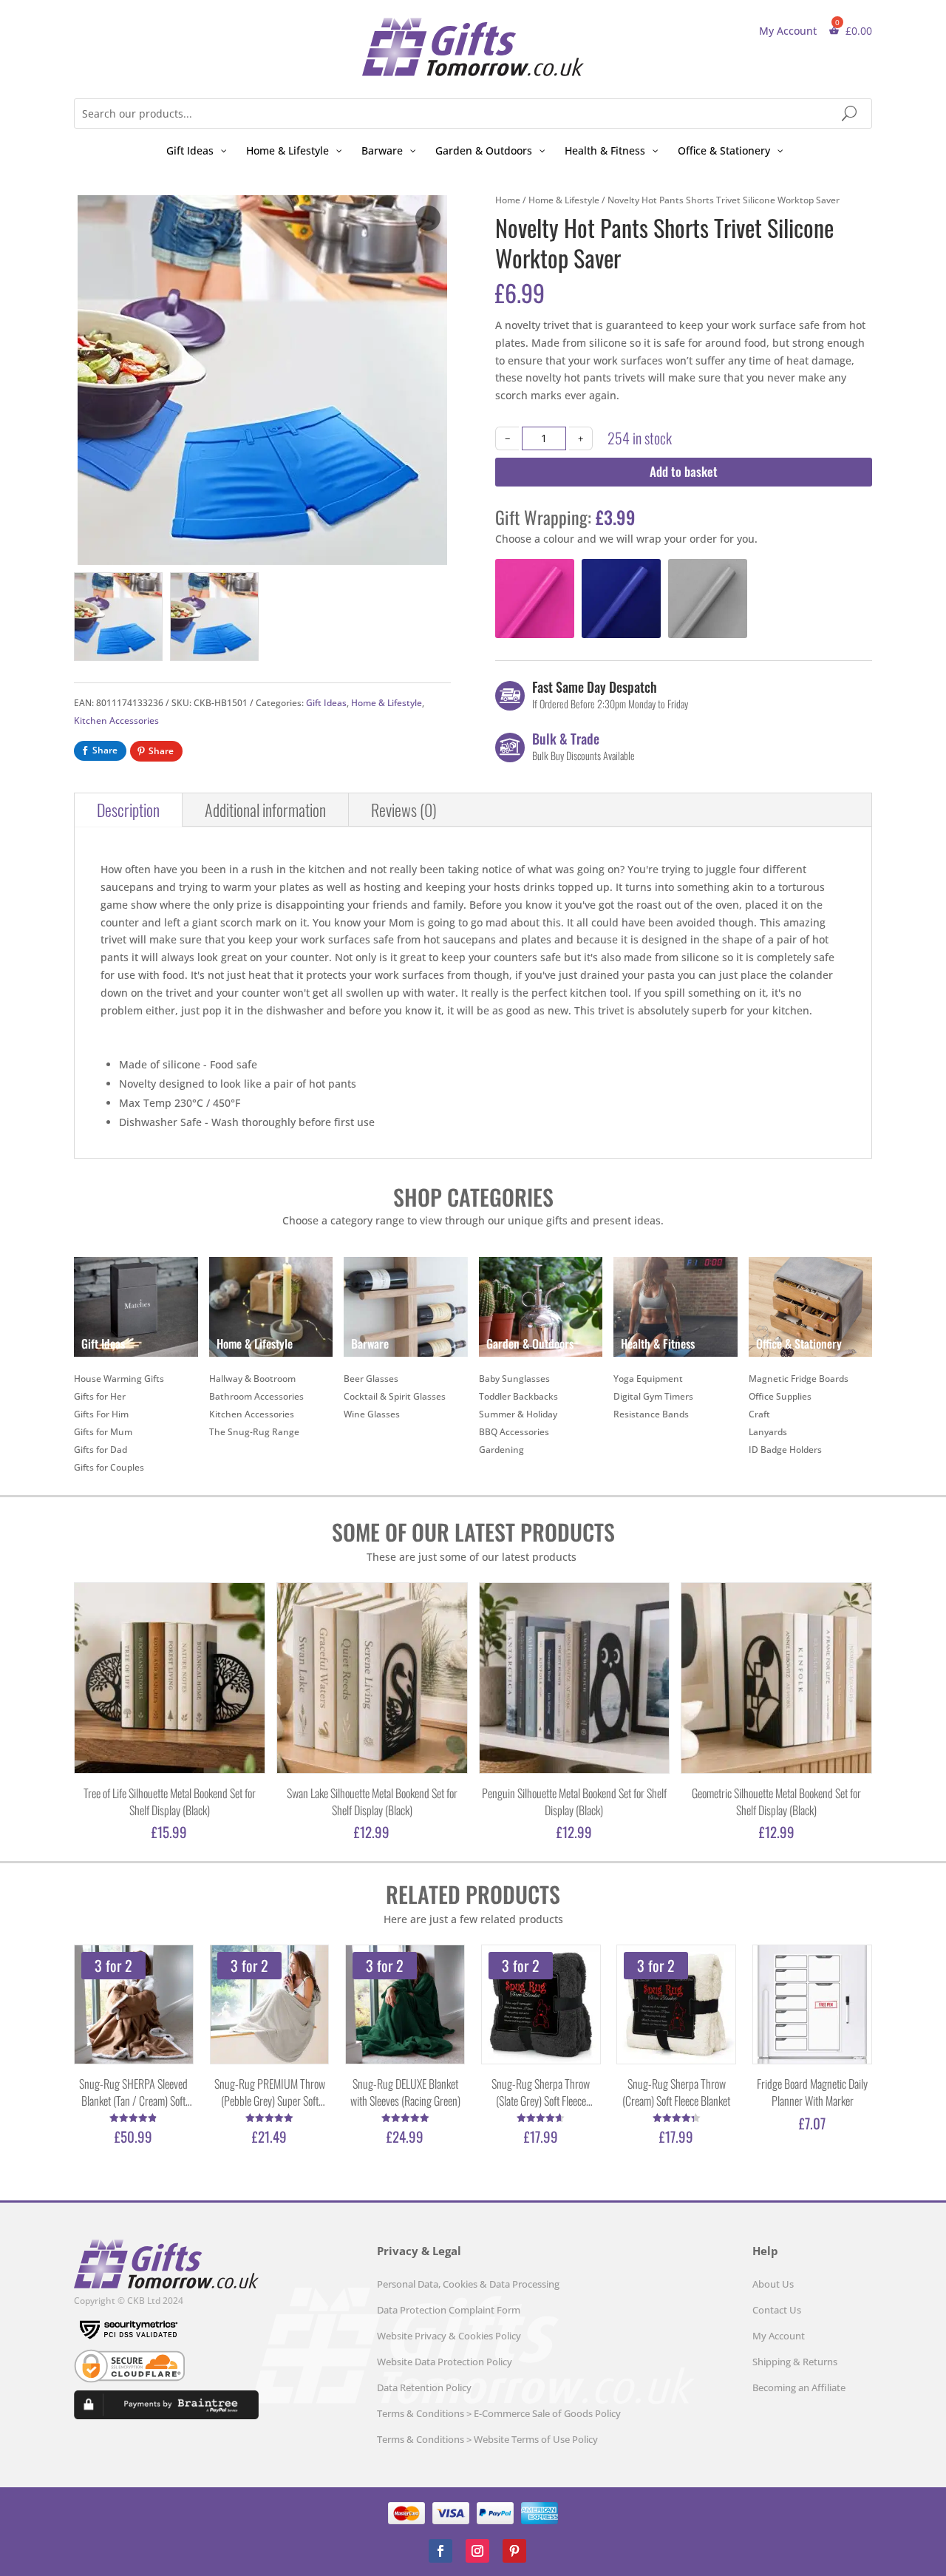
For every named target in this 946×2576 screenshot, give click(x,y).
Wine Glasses (372, 1414)
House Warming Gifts (119, 1379)
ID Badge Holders (785, 1450)
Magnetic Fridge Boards (799, 1379)
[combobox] (473, 113)
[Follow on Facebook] (440, 2551)
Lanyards (768, 1432)
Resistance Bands (651, 1414)
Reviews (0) (404, 810)
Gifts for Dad (101, 1450)
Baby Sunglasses (514, 1379)
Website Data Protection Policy (445, 2362)
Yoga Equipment (648, 1379)
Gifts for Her (100, 1396)
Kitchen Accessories (116, 721)
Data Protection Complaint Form (449, 2310)
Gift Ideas (326, 703)
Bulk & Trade (566, 739)
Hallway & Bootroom (252, 1379)
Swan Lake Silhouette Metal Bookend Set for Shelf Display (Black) (372, 1802)
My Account (788, 31)
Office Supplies (780, 1396)
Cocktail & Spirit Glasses (395, 1396)
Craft (759, 1414)
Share (105, 750)
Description (128, 810)
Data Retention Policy (424, 2387)
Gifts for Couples (109, 1467)
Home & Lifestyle (387, 703)
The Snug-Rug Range (254, 1432)
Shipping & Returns (795, 2362)
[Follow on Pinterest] (514, 2551)
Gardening (501, 1450)
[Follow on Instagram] (477, 2551)
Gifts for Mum (103, 1432)
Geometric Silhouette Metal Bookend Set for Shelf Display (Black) (776, 1802)
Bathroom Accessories (256, 1396)
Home (508, 200)
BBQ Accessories (514, 1432)
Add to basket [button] (504, 629)
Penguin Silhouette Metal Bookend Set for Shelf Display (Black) (574, 1802)
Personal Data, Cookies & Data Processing (468, 2284)
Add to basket (684, 471)
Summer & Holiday (518, 1414)
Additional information (265, 810)
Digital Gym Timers (653, 1396)
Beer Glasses (371, 1379)
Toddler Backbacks (518, 1396)
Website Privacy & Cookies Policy (449, 2336)
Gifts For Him (101, 1414)
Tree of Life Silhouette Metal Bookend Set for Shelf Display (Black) (170, 1802)
